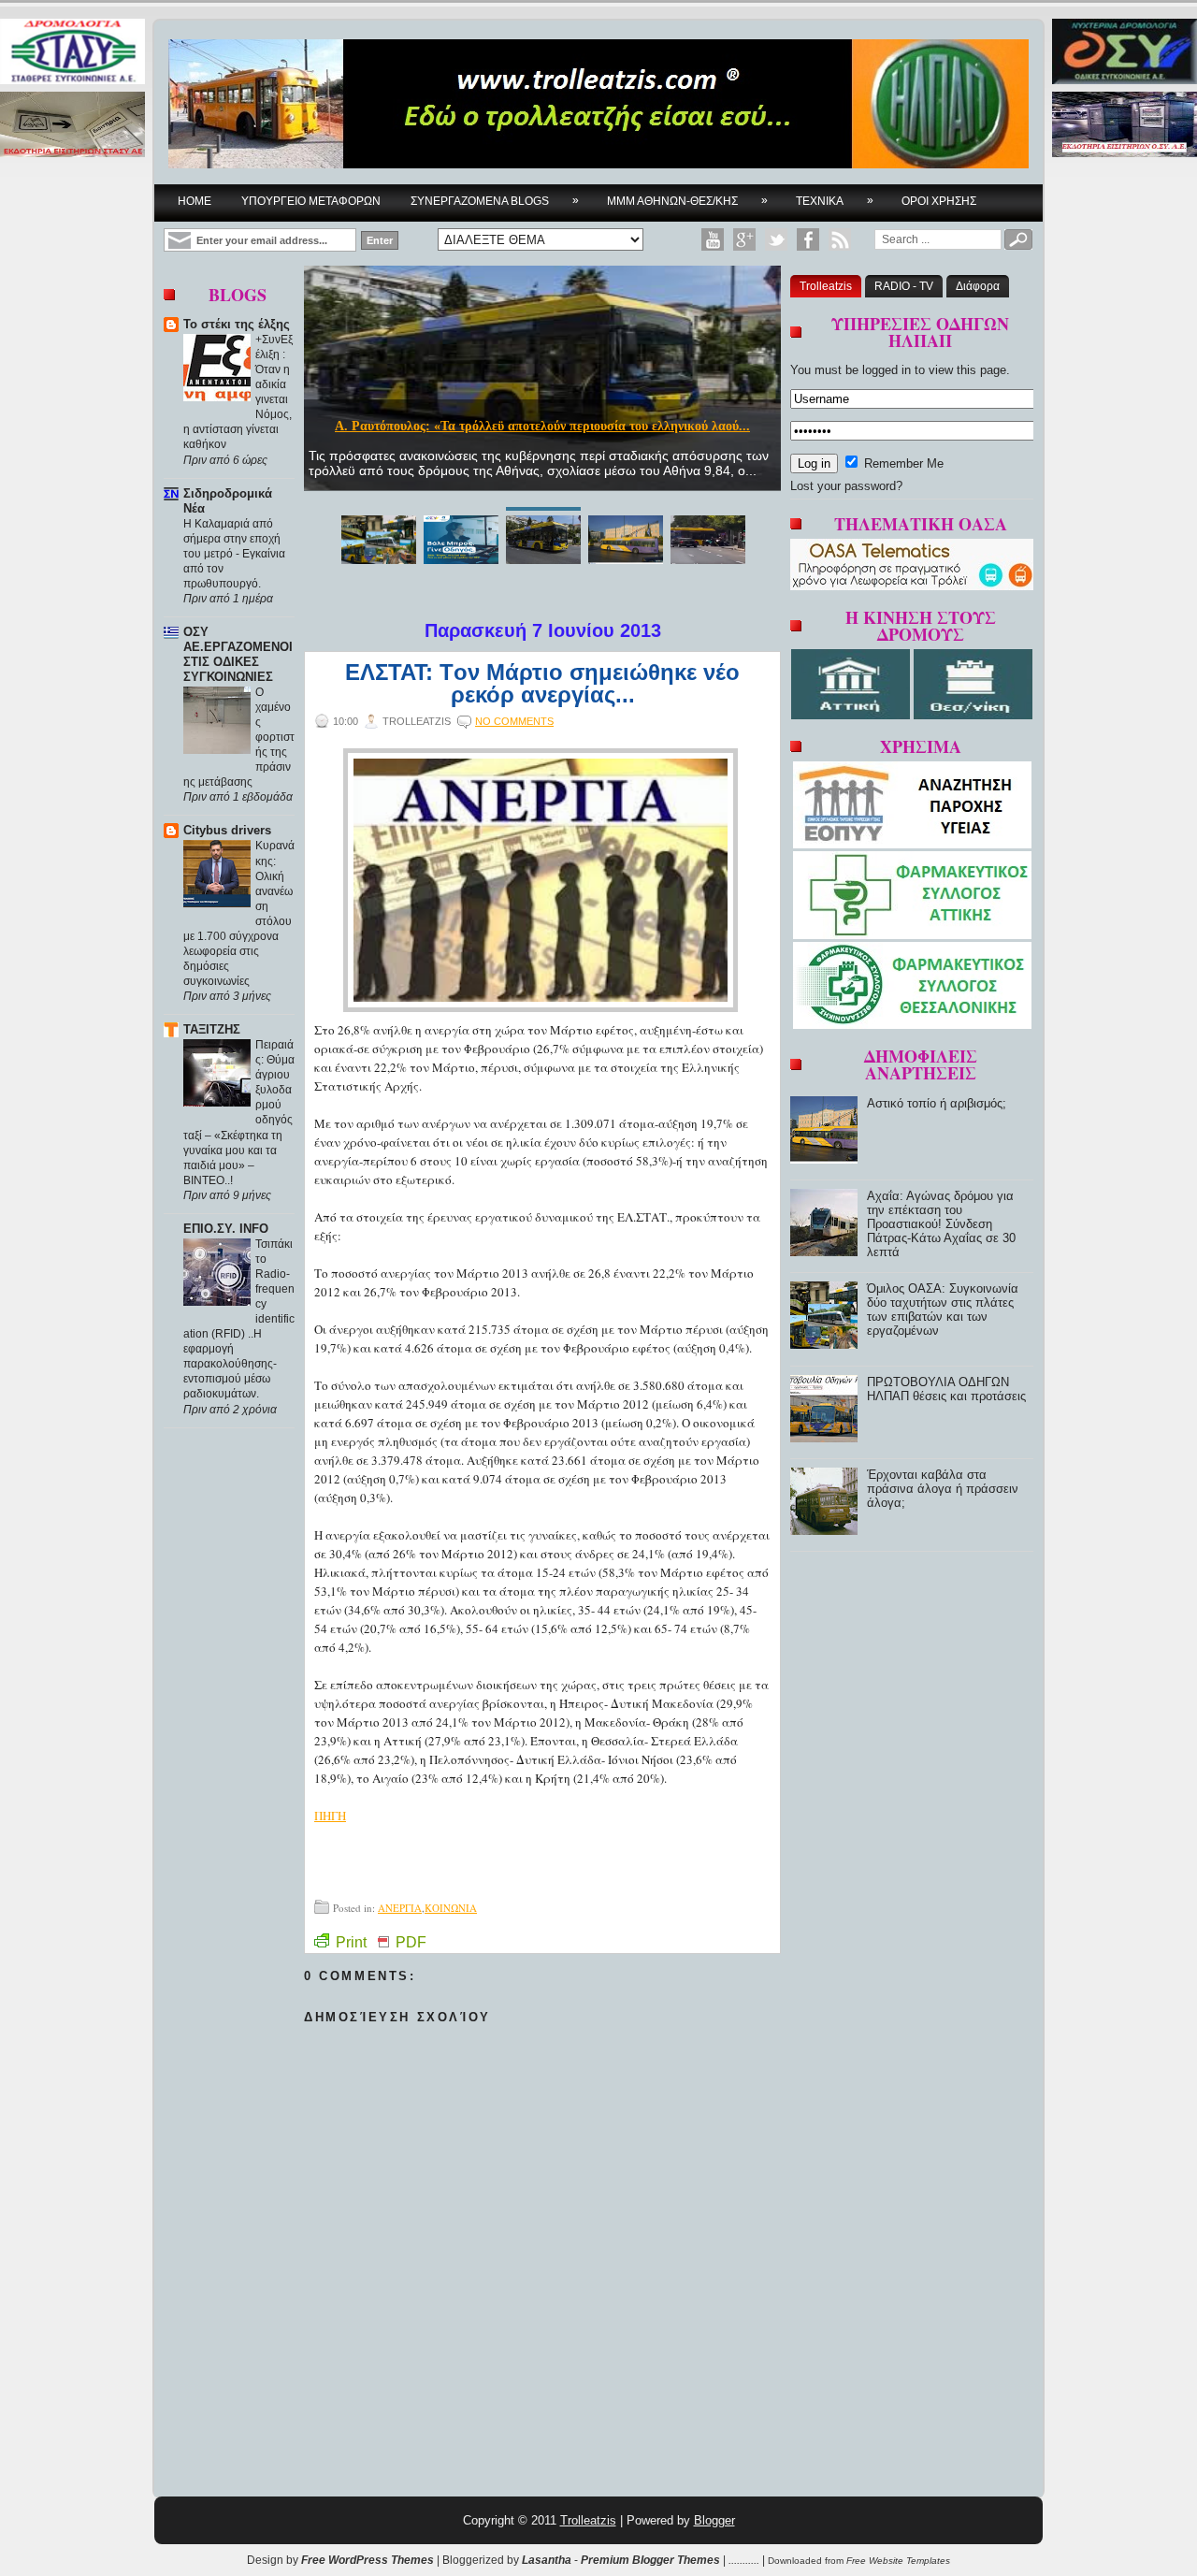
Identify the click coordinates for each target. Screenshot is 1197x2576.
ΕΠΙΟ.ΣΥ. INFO (226, 1229)
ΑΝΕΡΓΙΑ (400, 1908)
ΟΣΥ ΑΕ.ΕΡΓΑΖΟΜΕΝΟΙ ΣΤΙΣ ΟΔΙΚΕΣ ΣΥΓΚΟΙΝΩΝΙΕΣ (238, 654)
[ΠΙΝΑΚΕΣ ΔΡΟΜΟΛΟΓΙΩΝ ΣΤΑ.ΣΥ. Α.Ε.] (72, 53)
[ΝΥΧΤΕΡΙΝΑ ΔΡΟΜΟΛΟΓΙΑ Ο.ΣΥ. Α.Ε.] (1125, 53)
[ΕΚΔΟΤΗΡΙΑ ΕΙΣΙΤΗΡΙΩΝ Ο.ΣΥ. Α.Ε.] (1125, 126)
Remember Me (902, 463)
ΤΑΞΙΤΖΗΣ (212, 1029)
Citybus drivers (227, 830)
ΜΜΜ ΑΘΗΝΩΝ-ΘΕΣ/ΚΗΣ (687, 201)
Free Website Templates (898, 2561)
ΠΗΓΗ (330, 1816)
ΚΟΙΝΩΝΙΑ (451, 1908)
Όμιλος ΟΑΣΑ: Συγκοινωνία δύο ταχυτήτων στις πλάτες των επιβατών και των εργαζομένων (943, 1310)
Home (195, 201)
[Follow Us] (776, 239)
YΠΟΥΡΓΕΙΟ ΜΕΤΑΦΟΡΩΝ (311, 201)
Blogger (714, 2520)
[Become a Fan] (808, 239)
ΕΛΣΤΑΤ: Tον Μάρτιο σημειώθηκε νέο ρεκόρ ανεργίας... (542, 684)
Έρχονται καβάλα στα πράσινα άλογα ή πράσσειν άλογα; (943, 1489)
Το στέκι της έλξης (237, 324)
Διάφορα (978, 286)
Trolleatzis (826, 286)
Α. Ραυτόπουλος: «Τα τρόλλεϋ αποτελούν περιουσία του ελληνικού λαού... (542, 426)
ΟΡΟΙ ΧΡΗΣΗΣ (939, 201)
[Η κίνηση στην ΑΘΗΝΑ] (852, 715)
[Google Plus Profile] (744, 239)
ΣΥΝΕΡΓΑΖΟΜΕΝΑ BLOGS (495, 201)
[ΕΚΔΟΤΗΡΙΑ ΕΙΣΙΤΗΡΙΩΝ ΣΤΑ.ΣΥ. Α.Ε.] (72, 126)
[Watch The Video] (713, 239)
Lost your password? (846, 486)
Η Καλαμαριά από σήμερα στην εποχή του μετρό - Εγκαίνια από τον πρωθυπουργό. (234, 554)
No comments (514, 721)
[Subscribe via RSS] (840, 239)
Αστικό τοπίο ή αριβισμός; (937, 1103)
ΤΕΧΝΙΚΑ (835, 201)
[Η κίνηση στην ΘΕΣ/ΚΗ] (973, 715)
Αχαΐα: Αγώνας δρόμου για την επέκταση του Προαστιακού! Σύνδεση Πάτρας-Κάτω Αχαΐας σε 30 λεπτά (941, 1224)
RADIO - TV (904, 286)
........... (744, 2560)
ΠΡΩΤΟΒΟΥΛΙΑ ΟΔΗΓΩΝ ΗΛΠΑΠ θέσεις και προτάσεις (946, 1389)
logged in (887, 370)
